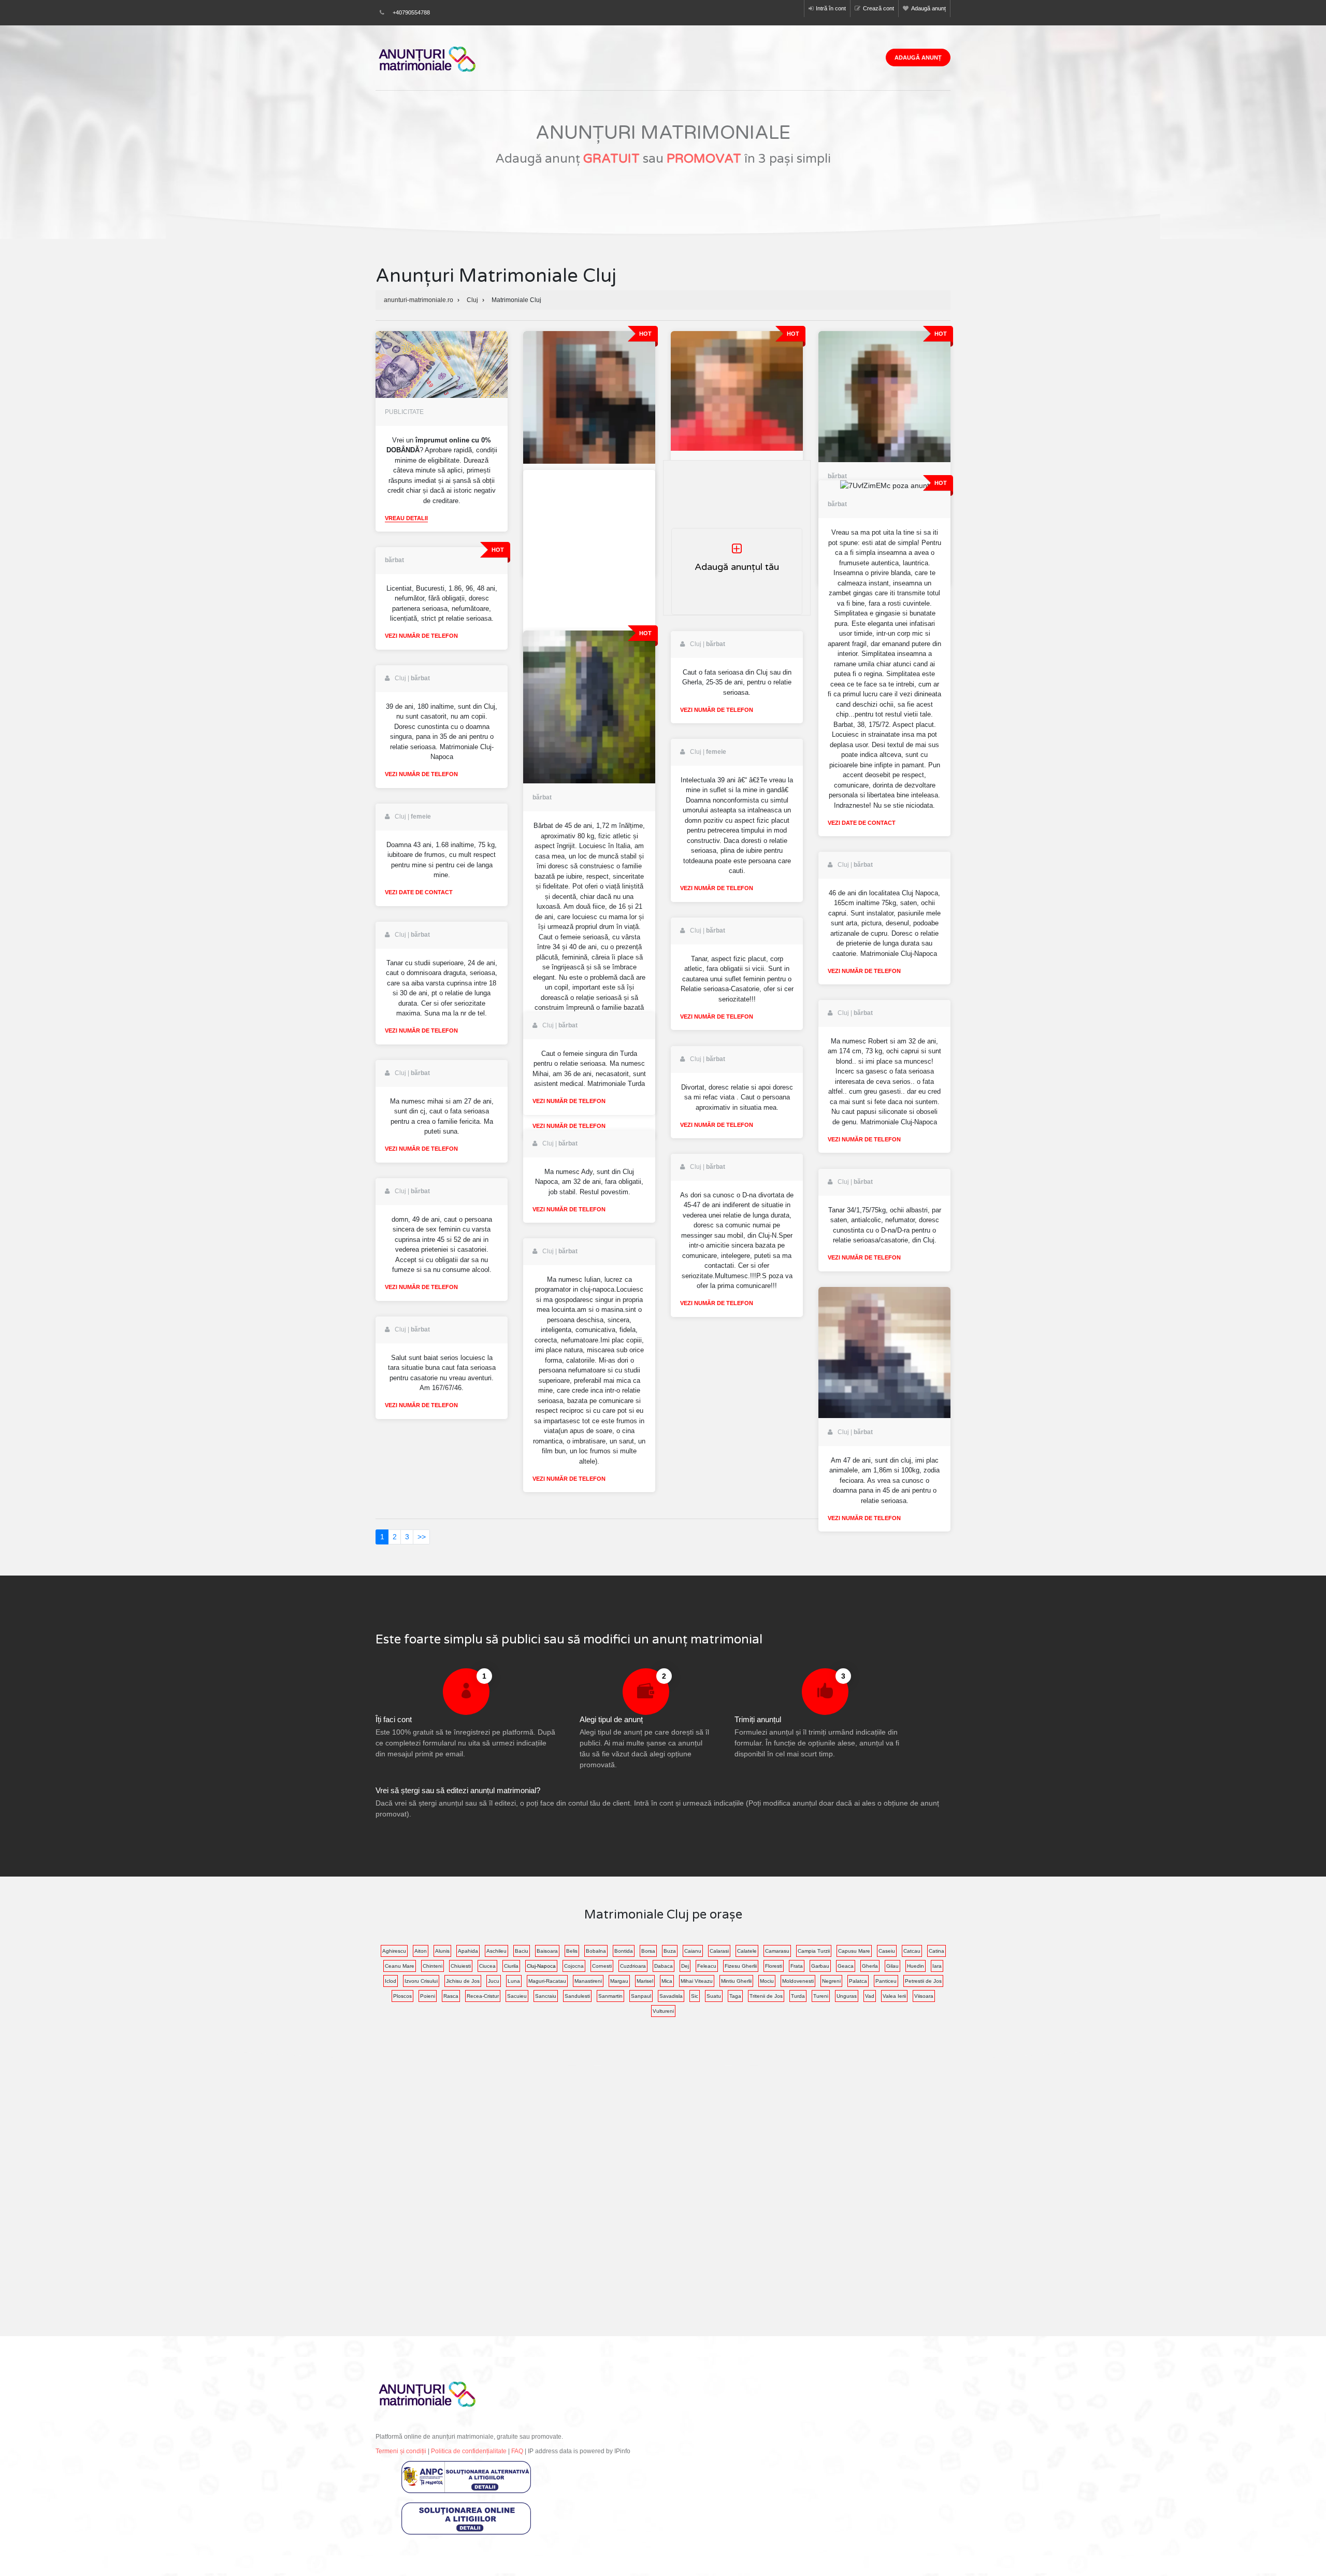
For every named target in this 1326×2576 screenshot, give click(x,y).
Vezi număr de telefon (421, 636)
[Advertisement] (589, 554)
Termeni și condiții (401, 2451)
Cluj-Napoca (541, 1966)
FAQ (517, 2451)
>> (422, 1537)
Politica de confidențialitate (469, 2451)
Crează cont (878, 8)
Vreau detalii (406, 518)
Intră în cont (831, 8)
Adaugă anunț (928, 8)
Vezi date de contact (862, 823)
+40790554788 (411, 12)
